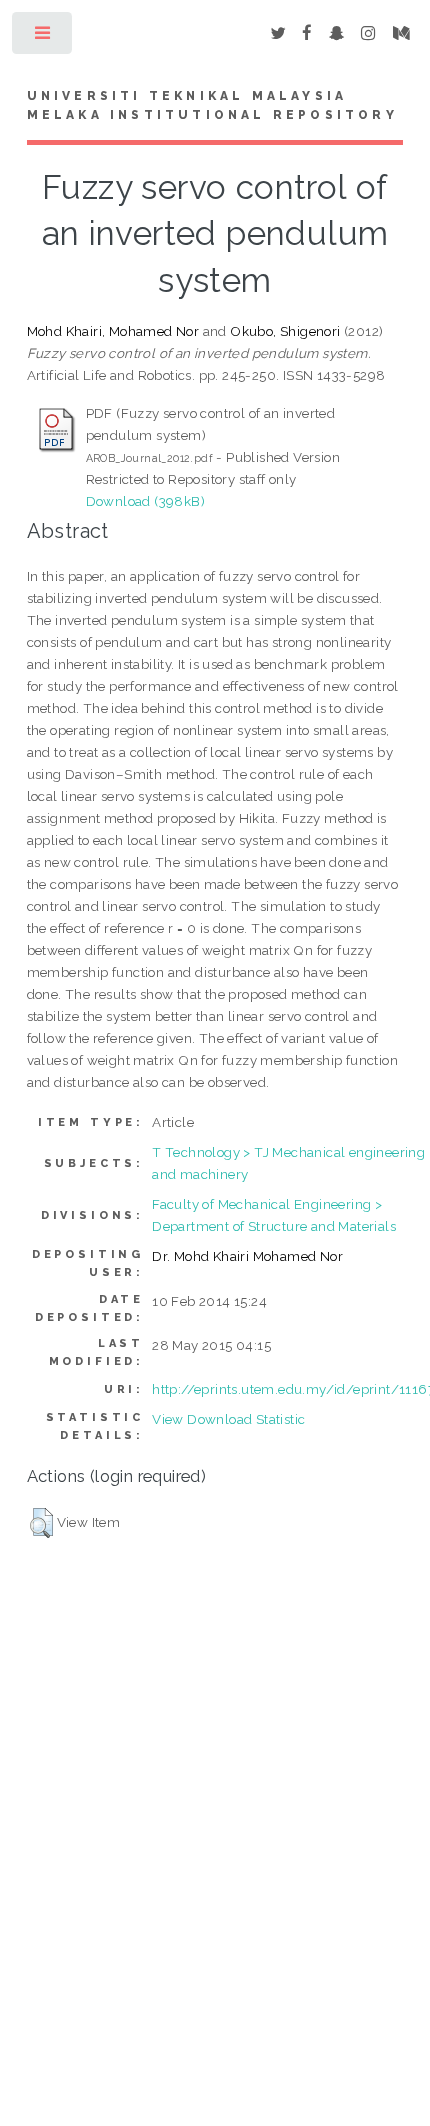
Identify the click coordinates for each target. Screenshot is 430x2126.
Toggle (43, 37)
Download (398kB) (145, 501)
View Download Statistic (228, 1419)
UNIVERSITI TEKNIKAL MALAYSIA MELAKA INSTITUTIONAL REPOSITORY (212, 106)
